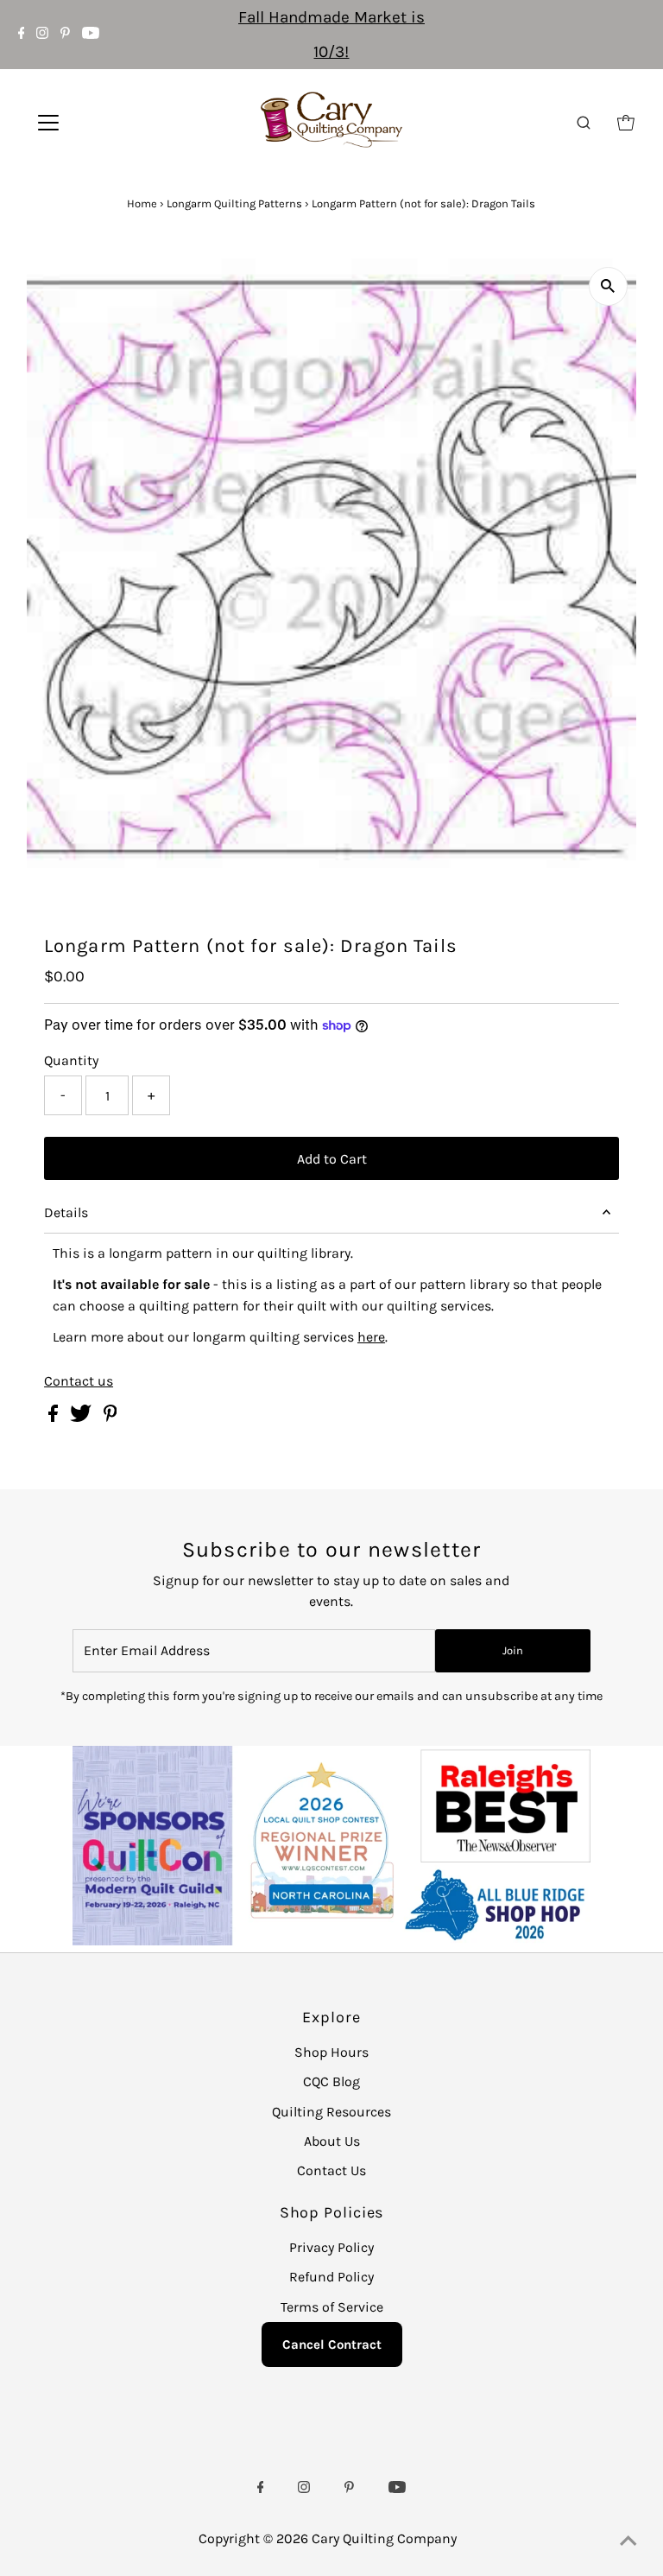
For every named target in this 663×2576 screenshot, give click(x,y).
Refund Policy (331, 2277)
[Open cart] (626, 123)
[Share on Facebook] (55, 1417)
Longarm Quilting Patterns (234, 203)
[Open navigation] (99, 123)
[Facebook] (22, 35)
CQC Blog (331, 2081)
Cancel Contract (332, 2344)
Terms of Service (332, 2307)
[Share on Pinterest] (110, 1417)
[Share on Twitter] (82, 1417)
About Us (332, 2141)
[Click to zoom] (608, 286)
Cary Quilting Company (384, 2538)
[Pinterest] (65, 35)
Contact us (79, 1381)
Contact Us (331, 2170)
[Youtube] (91, 35)
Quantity (71, 1060)
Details (66, 1212)
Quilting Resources (331, 2112)
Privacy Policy (331, 2247)
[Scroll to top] (628, 2541)
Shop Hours (331, 2052)
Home (142, 203)
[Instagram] (42, 35)
